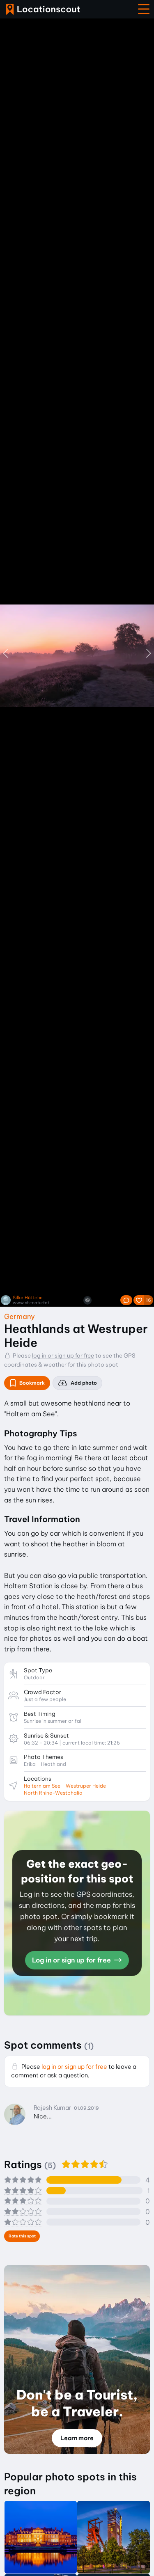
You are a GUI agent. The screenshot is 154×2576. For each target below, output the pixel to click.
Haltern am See (42, 1786)
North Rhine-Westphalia (53, 1793)
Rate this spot (22, 2236)
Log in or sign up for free (72, 1960)
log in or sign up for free (63, 1356)
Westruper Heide (86, 1786)
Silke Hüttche (28, 1298)
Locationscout (43, 9)
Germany (20, 1316)
